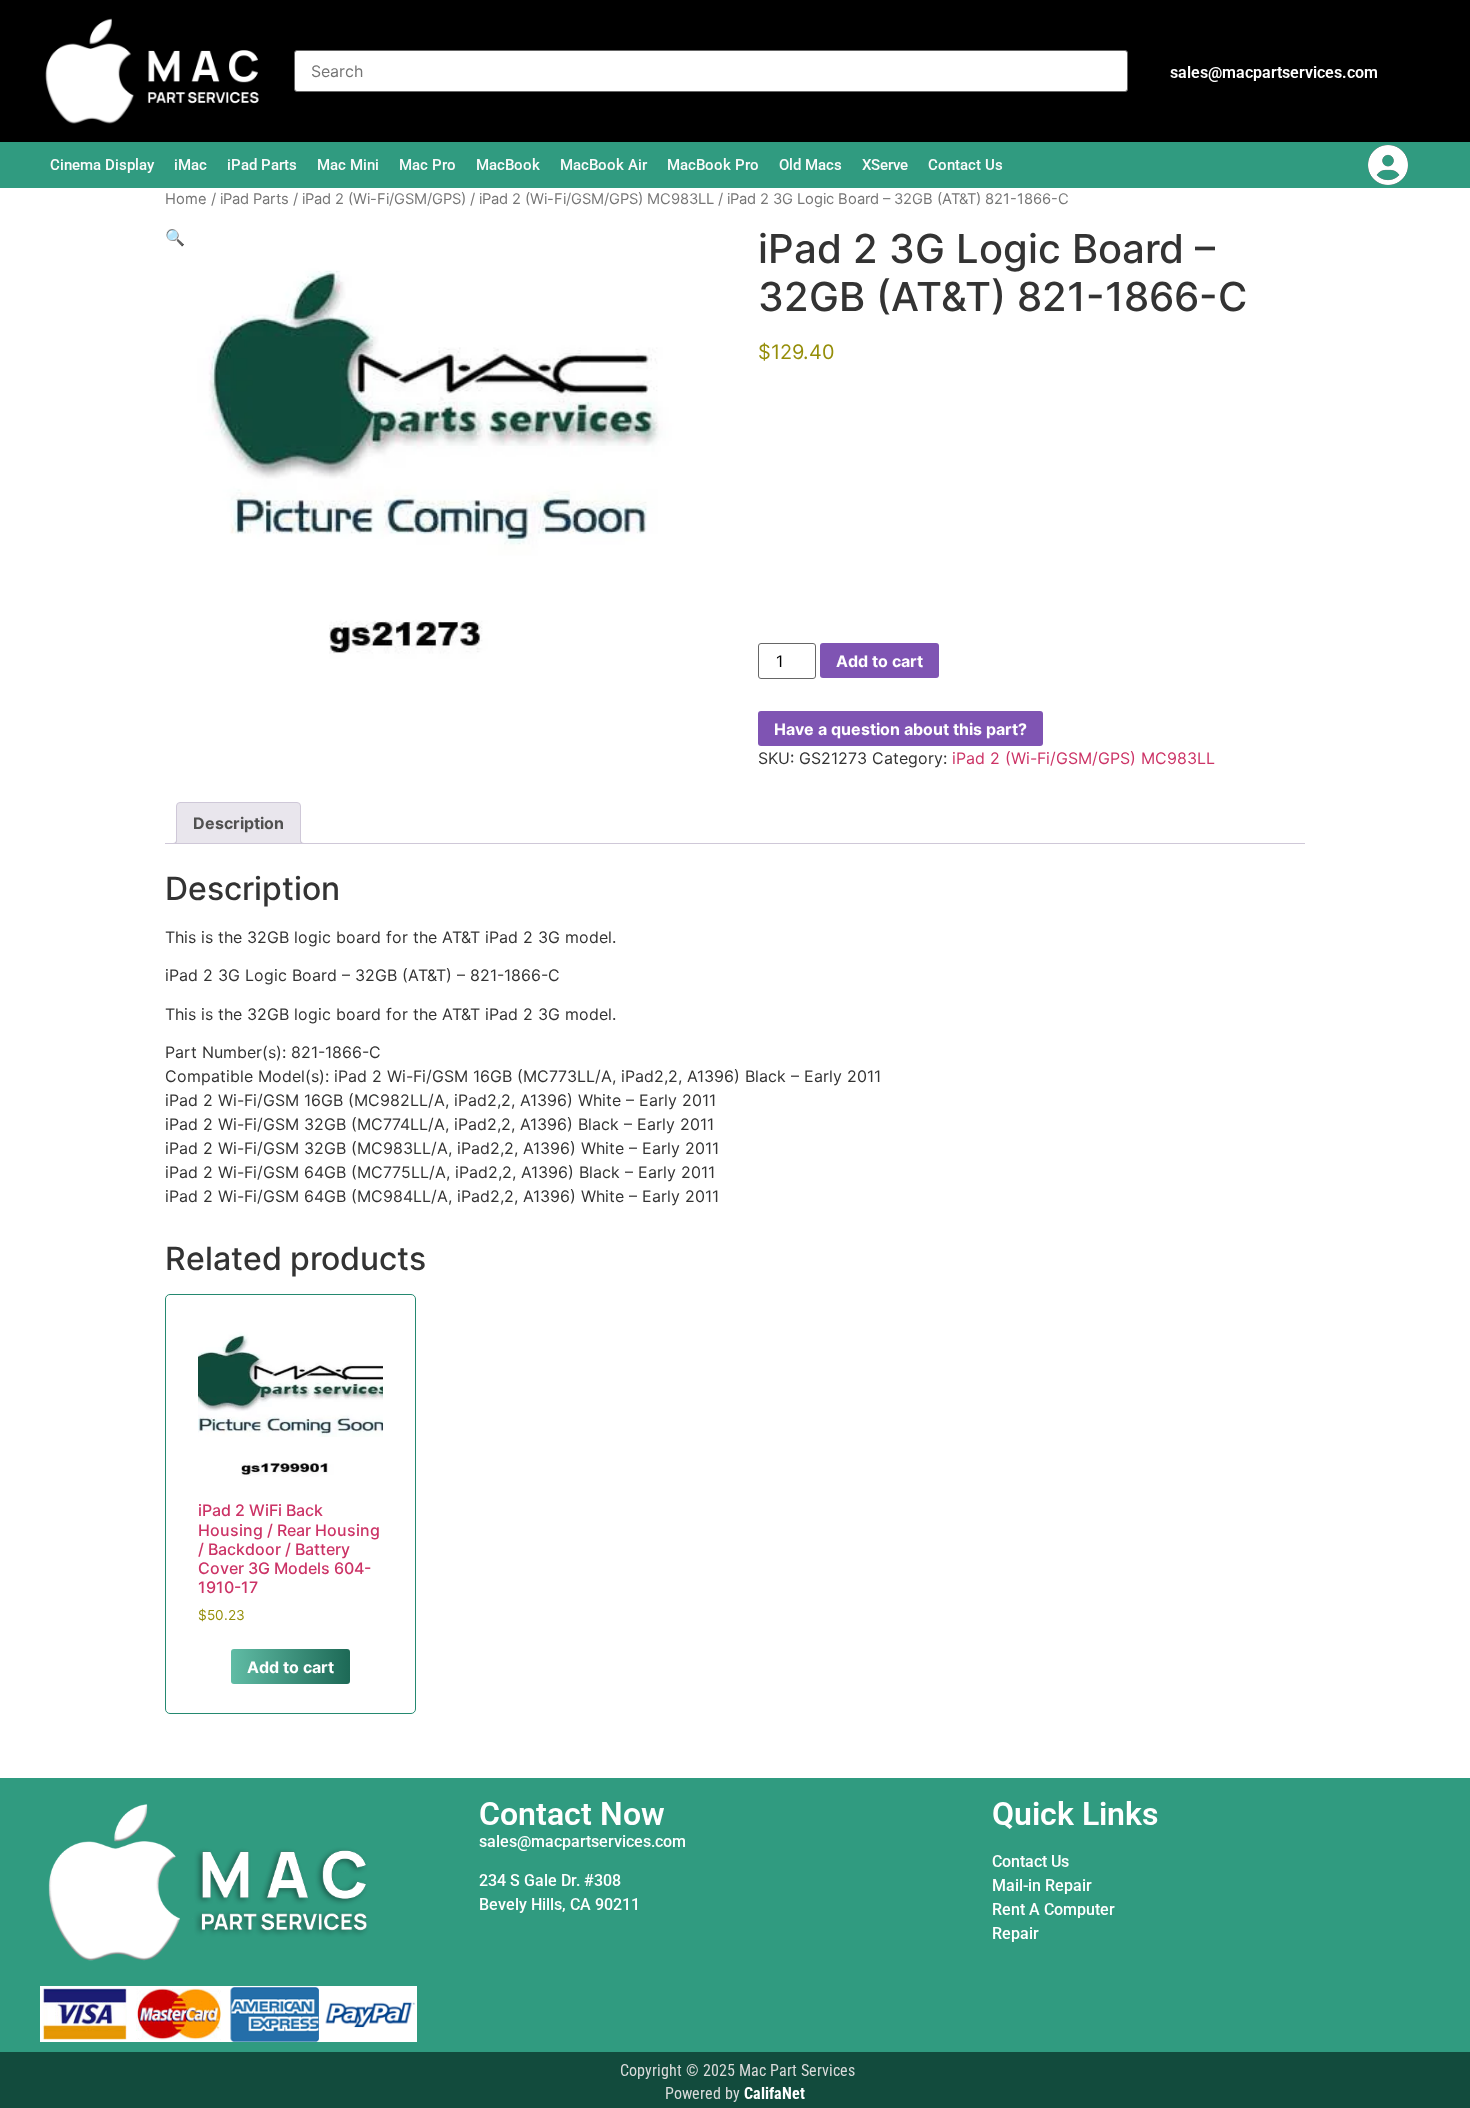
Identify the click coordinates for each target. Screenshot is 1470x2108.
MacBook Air (603, 165)
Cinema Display (102, 165)
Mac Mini (348, 165)
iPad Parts (262, 165)
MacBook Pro (713, 165)
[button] (175, 237)
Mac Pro (427, 165)
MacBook (508, 165)
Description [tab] (238, 823)
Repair (1015, 1933)
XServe (885, 165)
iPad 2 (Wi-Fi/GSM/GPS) (384, 199)
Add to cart (879, 661)
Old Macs (810, 165)
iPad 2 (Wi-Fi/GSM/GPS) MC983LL (596, 199)
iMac (190, 165)
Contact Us (965, 165)
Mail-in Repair (1042, 1885)
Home (186, 199)
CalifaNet (774, 2093)
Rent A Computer (1053, 1909)
